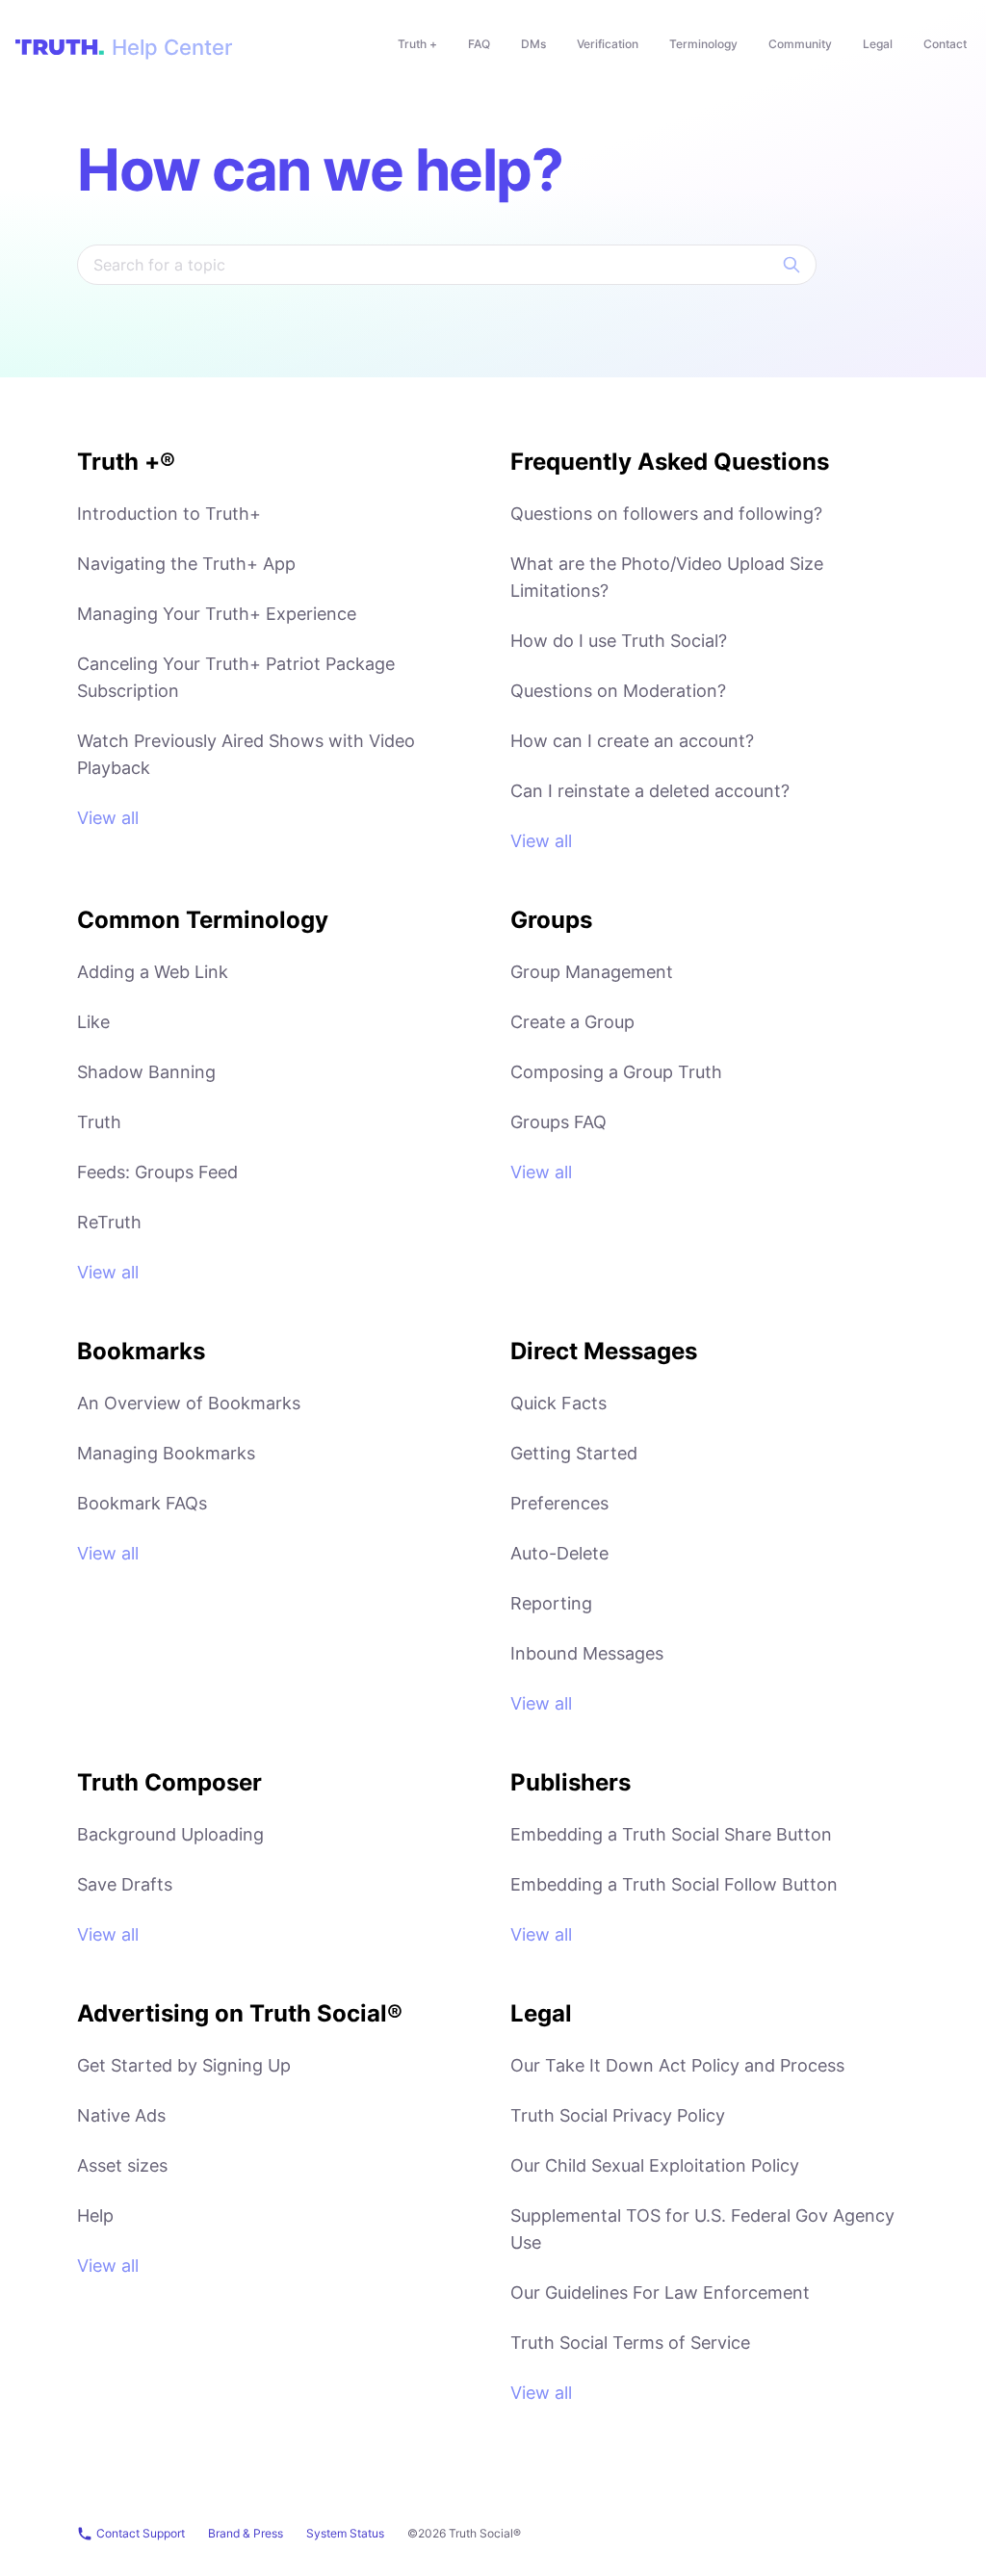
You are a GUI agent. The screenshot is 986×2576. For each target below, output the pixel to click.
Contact (945, 44)
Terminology (703, 44)
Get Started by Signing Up (184, 2065)
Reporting (551, 1603)
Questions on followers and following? (666, 514)
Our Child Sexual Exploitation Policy (655, 2165)
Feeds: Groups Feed (157, 1172)
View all (108, 818)
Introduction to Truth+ (169, 514)
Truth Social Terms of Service (630, 2343)
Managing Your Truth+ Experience (217, 614)
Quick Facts (558, 1403)
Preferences (559, 1503)
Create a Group (572, 1022)
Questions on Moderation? (618, 691)
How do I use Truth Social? (619, 641)
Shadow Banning (146, 1072)
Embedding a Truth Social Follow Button (674, 1884)
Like (93, 1022)
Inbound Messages (587, 1653)
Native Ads (121, 2115)
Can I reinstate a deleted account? (650, 791)
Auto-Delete (559, 1553)
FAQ (479, 44)
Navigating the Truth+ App (186, 564)
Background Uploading (170, 1834)
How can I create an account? (632, 741)
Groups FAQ (558, 1122)
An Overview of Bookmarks (189, 1403)
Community (800, 44)
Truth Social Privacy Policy (618, 2115)
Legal (878, 44)
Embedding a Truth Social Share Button (671, 1834)
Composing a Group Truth (616, 1072)
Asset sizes (122, 2165)
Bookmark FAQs (142, 1503)
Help (95, 2215)
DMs (533, 44)
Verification (608, 44)
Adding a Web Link (153, 972)
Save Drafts (125, 1884)
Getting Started (574, 1453)
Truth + (417, 44)
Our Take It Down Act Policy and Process (677, 2065)
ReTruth (109, 1222)
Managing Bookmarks (166, 1453)
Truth (99, 1122)
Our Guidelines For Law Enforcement (660, 2293)
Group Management (592, 972)
